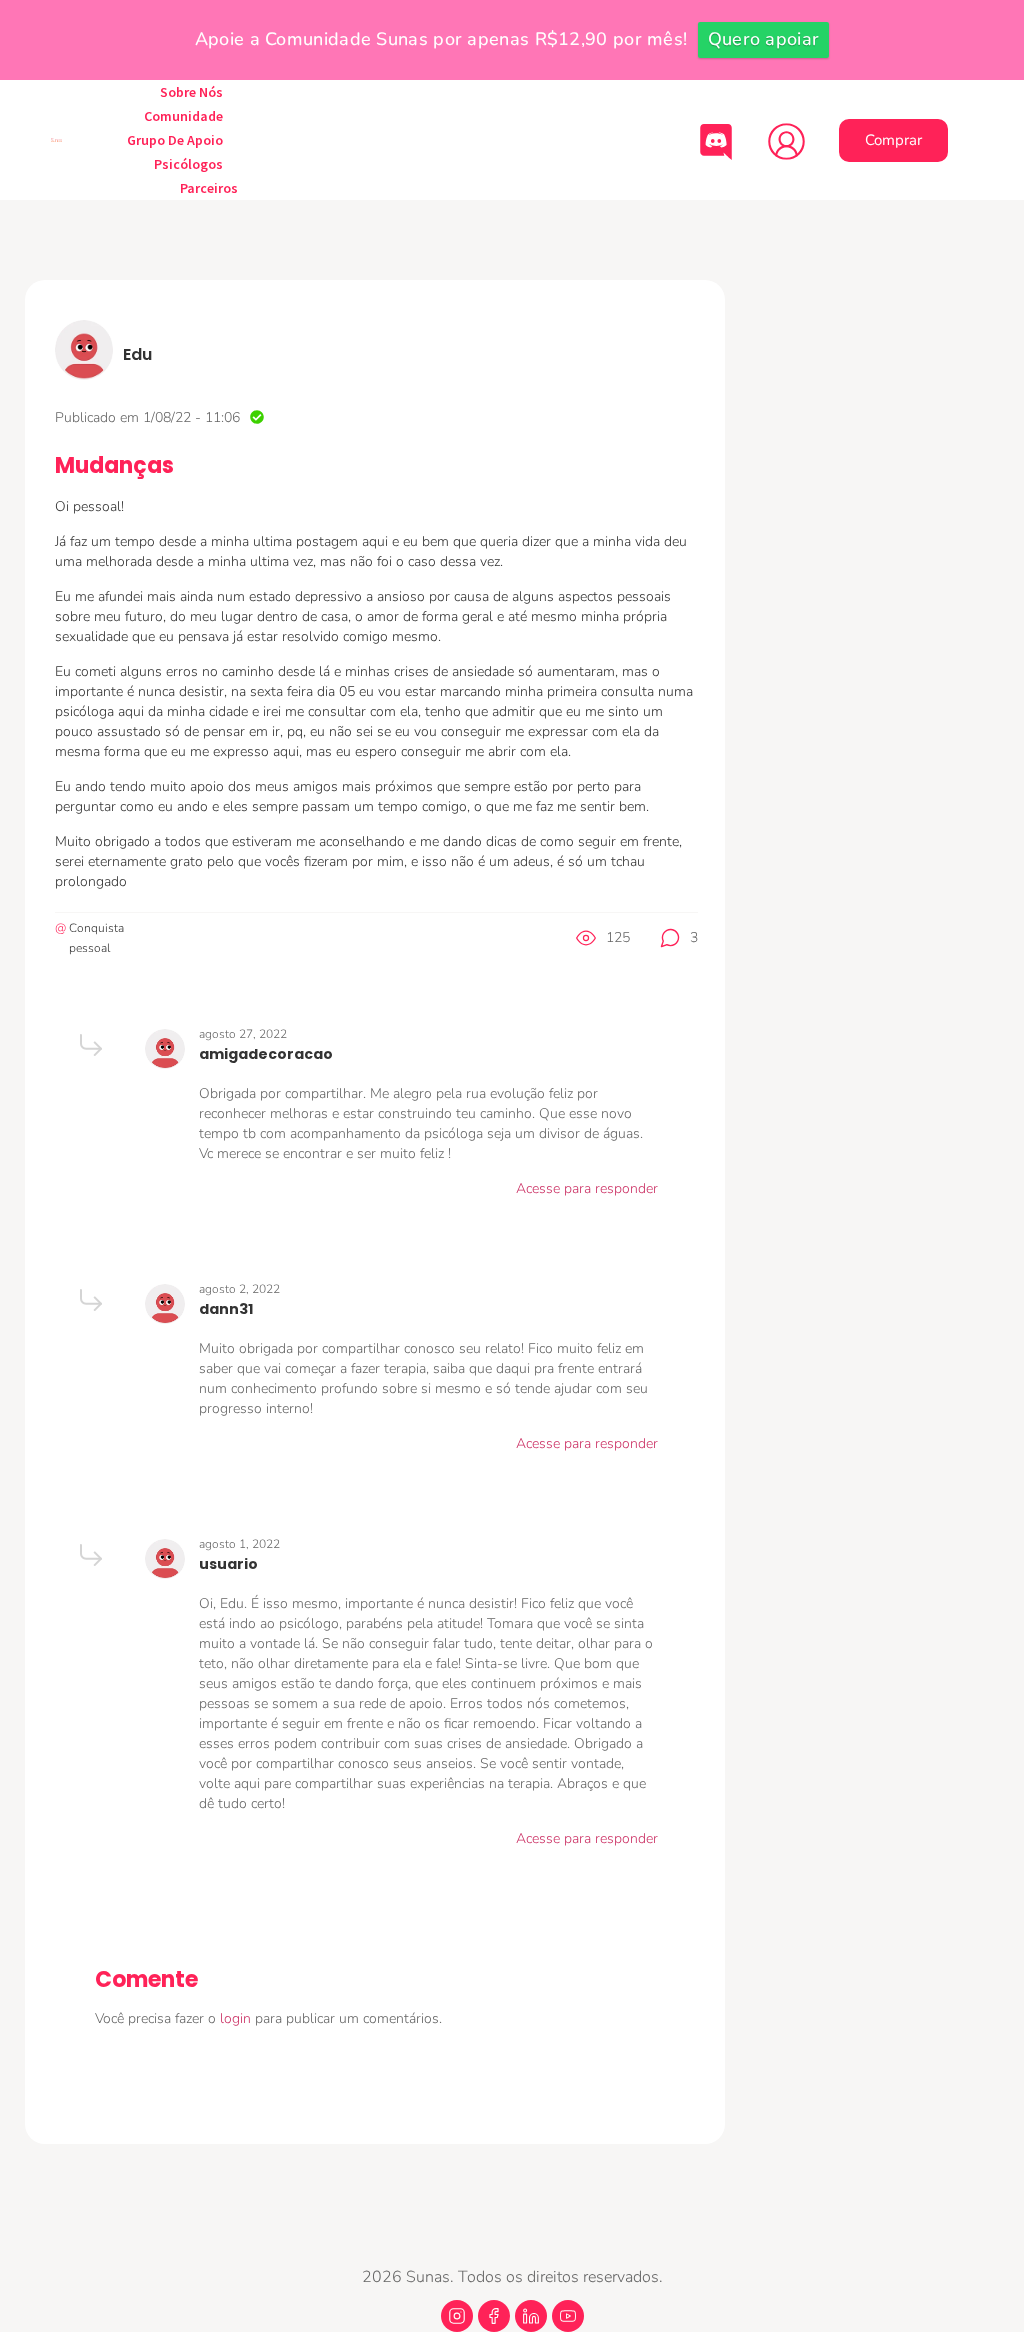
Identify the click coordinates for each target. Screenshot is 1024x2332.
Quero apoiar (764, 39)
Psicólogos (188, 164)
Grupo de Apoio (175, 140)
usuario (228, 1564)
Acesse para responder (587, 1188)
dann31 (226, 1309)
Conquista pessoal (96, 938)
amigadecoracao (266, 1054)
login (237, 2018)
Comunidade (183, 116)
